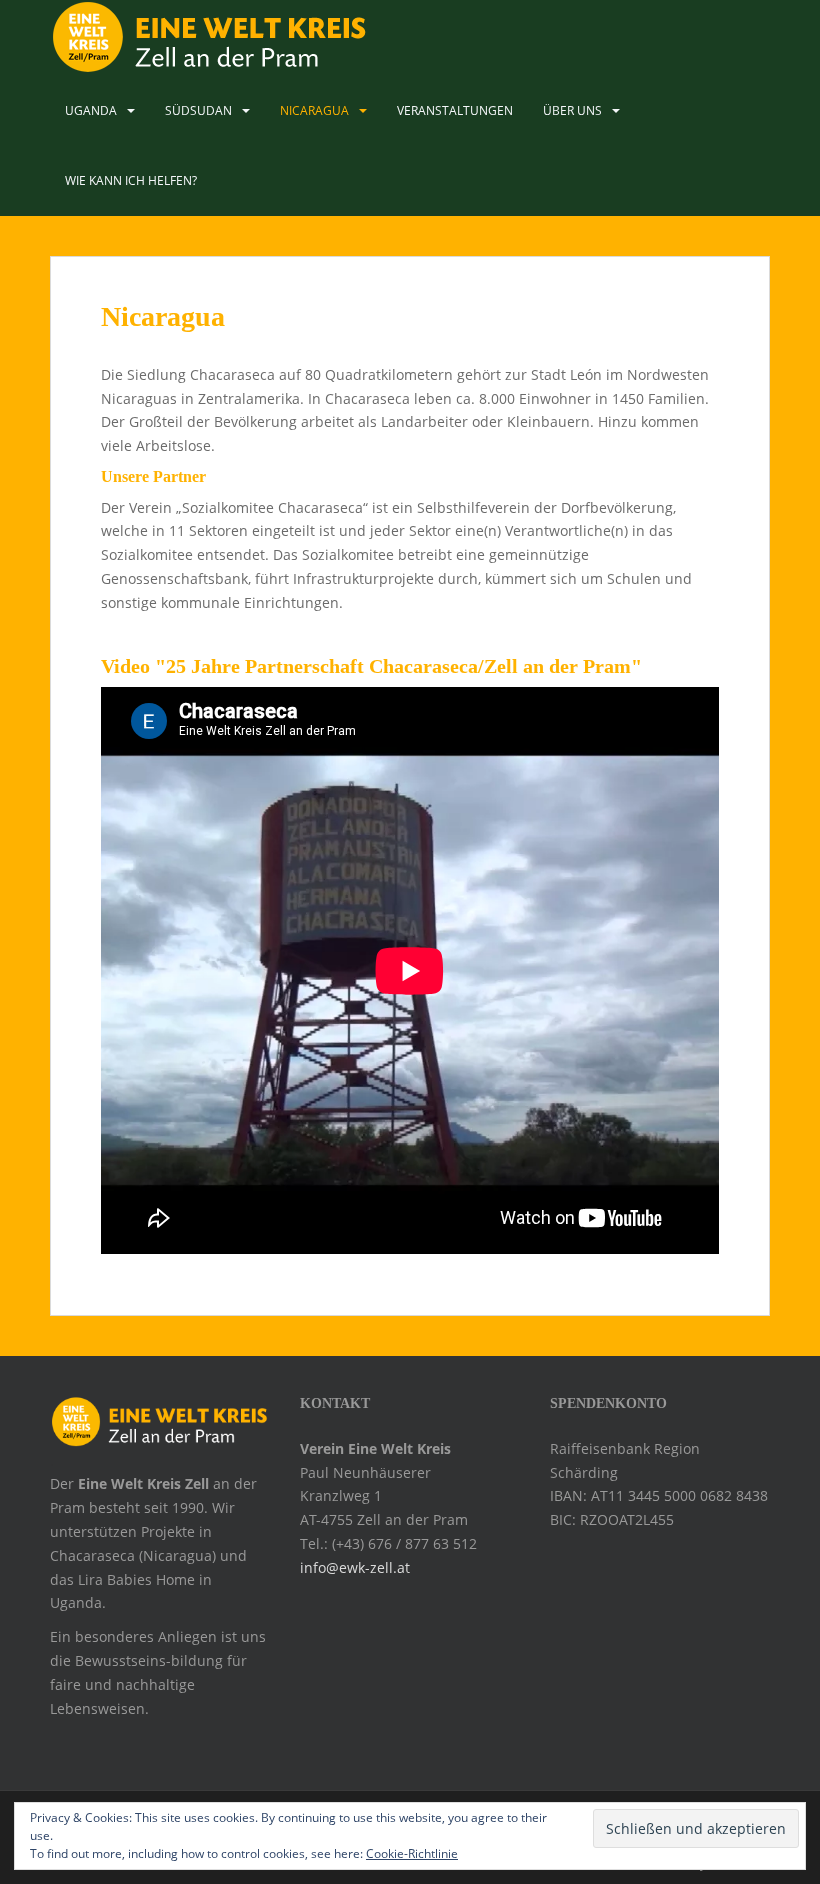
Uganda (91, 110)
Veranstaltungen (455, 110)
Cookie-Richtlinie (412, 1853)
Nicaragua (314, 110)
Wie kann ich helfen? (131, 180)
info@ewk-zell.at (355, 1567)
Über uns (572, 110)
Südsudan (198, 110)
